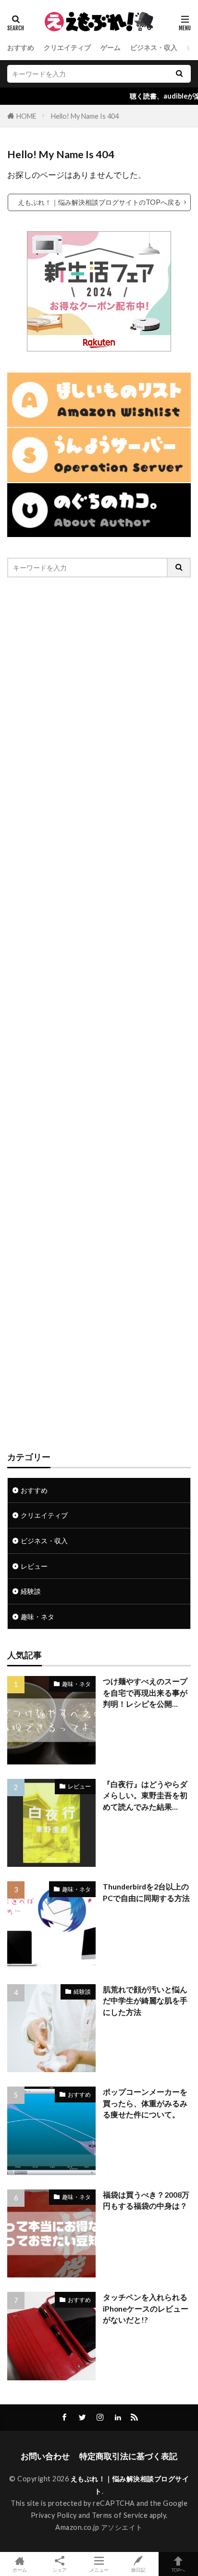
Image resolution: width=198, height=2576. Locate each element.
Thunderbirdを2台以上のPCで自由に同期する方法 (146, 1892)
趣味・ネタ (37, 1617)
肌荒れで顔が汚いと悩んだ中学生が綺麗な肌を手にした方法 (145, 2001)
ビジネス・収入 (154, 47)
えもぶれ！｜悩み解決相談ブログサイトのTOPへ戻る (99, 202)
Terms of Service (120, 2515)
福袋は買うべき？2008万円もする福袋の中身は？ (146, 2200)
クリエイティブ (67, 47)
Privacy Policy (54, 2515)
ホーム (20, 2570)
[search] (179, 74)
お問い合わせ (45, 2456)
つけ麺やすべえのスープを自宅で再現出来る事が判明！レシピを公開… (145, 1693)
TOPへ (178, 2570)
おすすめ (21, 47)
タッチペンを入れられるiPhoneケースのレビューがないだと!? (146, 2308)
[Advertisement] (99, 1014)
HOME (26, 116)
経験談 (31, 1591)
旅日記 (138, 2570)
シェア (60, 2570)
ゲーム (111, 47)
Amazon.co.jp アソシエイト (99, 2527)
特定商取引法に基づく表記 (128, 2456)
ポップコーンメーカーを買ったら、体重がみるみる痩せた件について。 (145, 2103)
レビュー (34, 1566)
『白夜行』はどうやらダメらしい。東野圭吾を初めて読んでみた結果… (145, 1795)
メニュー (99, 2570)
